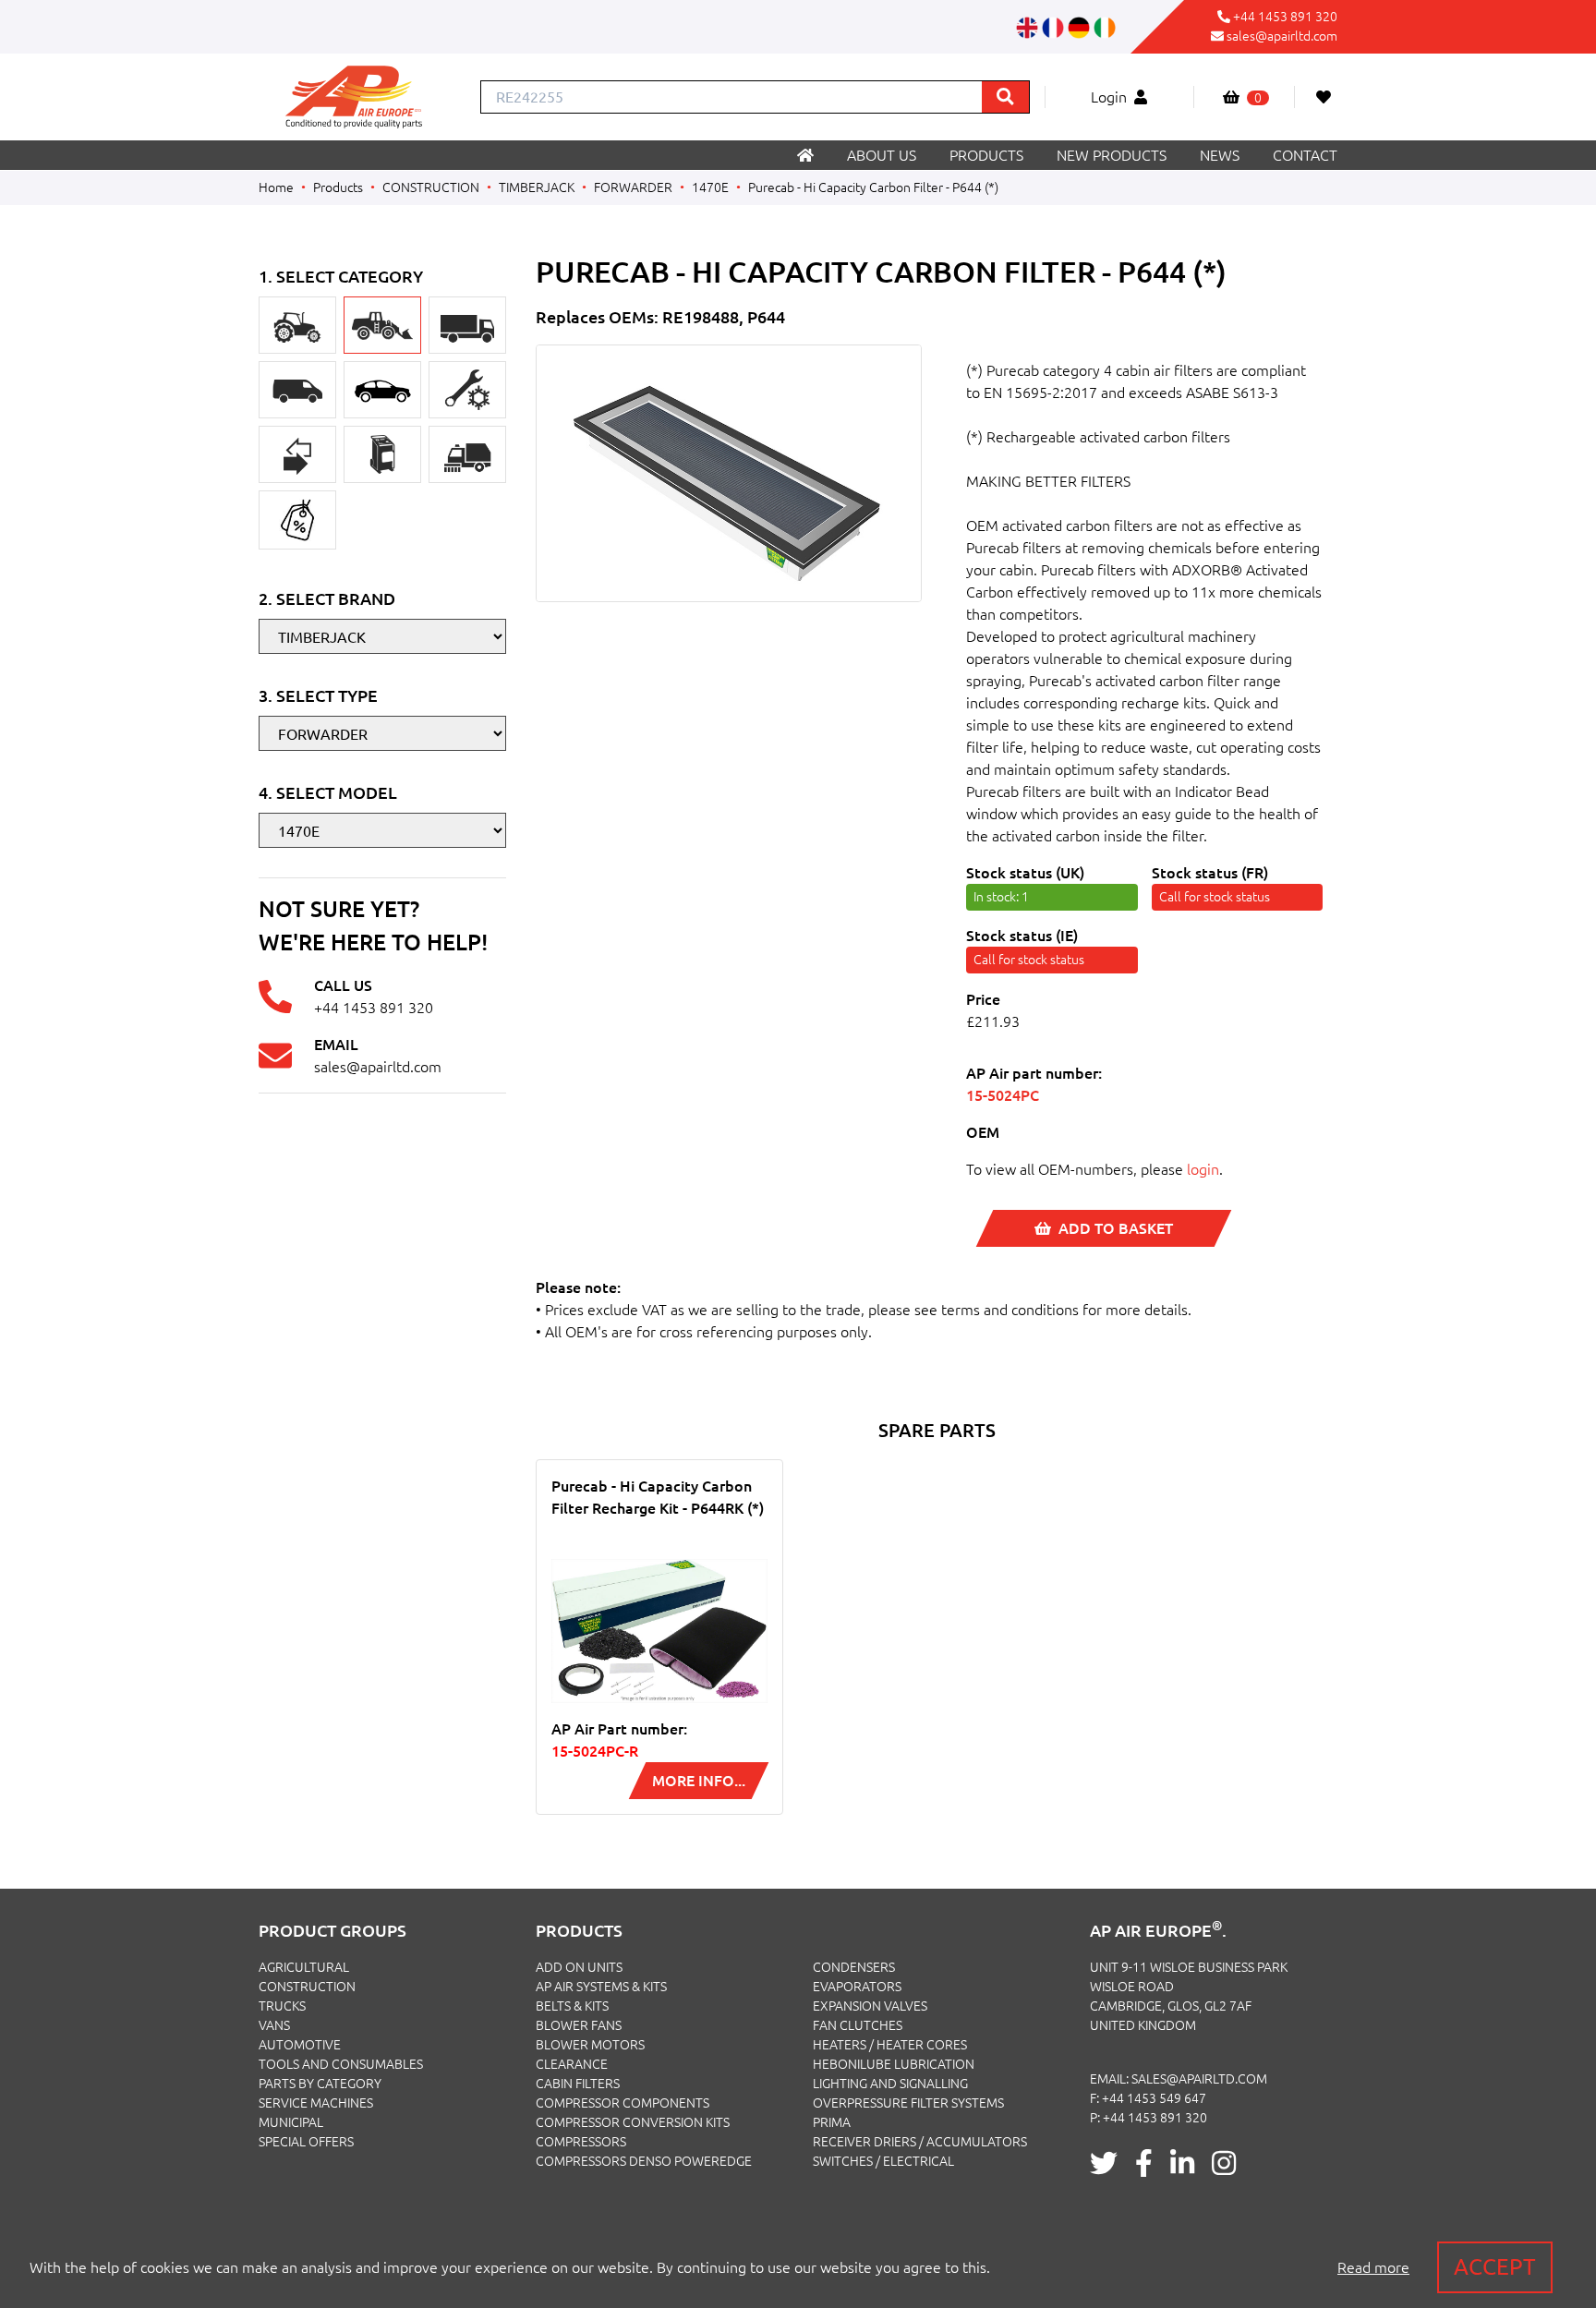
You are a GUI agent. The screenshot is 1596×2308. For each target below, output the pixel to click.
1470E (710, 187)
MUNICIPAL (291, 2122)
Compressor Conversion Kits (633, 2122)
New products (1112, 155)
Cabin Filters (578, 2084)
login (1203, 1169)
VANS (274, 2025)
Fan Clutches (858, 2025)
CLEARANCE (572, 2064)
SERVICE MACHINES (316, 2103)
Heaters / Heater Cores (890, 2045)
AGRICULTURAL (304, 1967)
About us (882, 155)
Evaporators (857, 1987)
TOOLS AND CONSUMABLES (341, 2064)
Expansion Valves (870, 2006)
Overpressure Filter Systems (908, 2103)
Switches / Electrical (883, 2161)
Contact (1305, 155)
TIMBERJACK (537, 187)
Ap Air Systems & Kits (601, 1987)
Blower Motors (590, 2045)
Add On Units (579, 1967)
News (1220, 155)
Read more (1373, 2267)
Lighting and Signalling (890, 2084)
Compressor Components (623, 2103)
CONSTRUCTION (431, 187)
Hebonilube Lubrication (894, 2064)
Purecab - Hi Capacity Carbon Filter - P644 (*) (873, 187)
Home (276, 187)
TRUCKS (282, 2006)
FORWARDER (633, 187)
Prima (832, 2122)
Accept (1495, 2267)
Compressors (581, 2142)
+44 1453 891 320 (1285, 17)
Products (986, 155)
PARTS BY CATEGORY (320, 2084)
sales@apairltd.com (1282, 36)
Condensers (854, 1967)
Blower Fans (579, 2025)
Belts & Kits (572, 2006)
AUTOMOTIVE (300, 2045)
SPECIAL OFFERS (306, 2142)
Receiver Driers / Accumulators (920, 2142)
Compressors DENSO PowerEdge (644, 2161)
